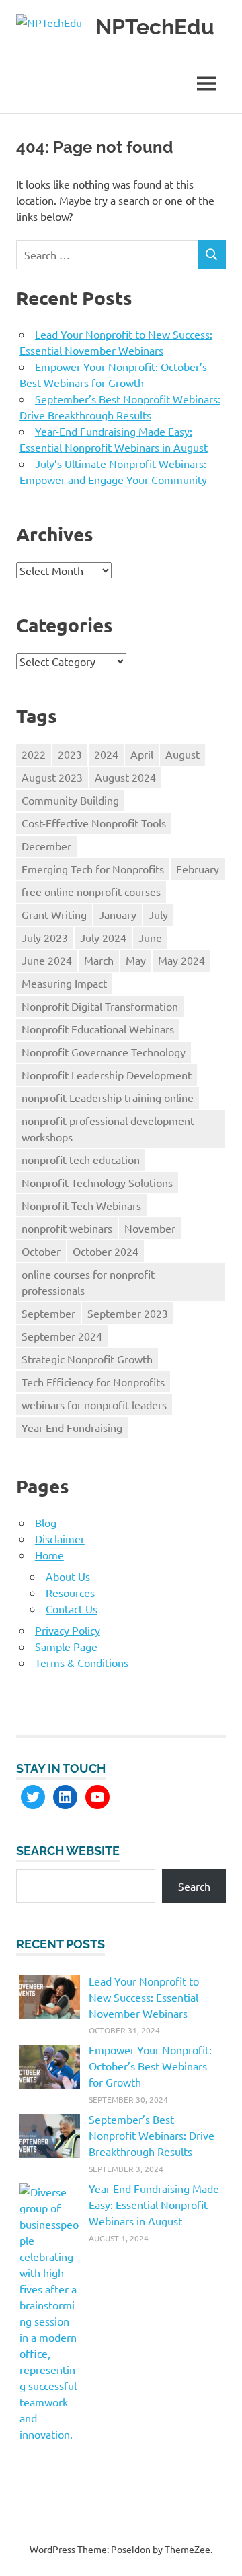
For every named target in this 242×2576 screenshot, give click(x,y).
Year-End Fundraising (72, 1427)
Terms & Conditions (82, 1662)
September (48, 1313)
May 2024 (182, 960)
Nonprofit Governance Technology (104, 1052)
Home (49, 1555)
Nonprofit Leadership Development (107, 1075)
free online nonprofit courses (91, 891)
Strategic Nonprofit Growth (87, 1359)
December (46, 846)
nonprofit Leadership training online (108, 1097)
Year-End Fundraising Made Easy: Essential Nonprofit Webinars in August (154, 2204)
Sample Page (66, 1646)
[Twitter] (33, 1797)
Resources (70, 1592)
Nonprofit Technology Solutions (97, 1182)
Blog (46, 1522)
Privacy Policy (68, 1630)
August (183, 754)
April (142, 754)
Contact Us (72, 1608)
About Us (68, 1576)
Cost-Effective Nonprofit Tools (94, 823)
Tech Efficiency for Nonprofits (93, 1382)
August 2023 (52, 777)
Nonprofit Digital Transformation (100, 1006)
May (136, 960)
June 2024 (47, 960)
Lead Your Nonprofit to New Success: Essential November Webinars (144, 1997)
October (41, 1251)
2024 (106, 754)
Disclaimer (60, 1538)
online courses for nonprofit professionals (88, 1282)
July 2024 (103, 937)
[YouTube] (97, 1797)
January (118, 914)
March (99, 960)
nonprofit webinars (67, 1228)
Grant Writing (54, 914)
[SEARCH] (212, 255)
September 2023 (128, 1313)
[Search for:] (107, 255)
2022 (34, 754)
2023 (70, 754)
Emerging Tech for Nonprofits (93, 869)
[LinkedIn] (65, 1797)
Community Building (70, 800)
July (158, 914)
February (198, 869)
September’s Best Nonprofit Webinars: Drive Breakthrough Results (152, 2135)
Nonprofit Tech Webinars (81, 1205)
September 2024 (62, 1336)
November (150, 1228)
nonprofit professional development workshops (108, 1128)
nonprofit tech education (81, 1159)
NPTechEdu (155, 27)
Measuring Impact (64, 983)
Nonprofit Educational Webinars (98, 1029)
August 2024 (125, 777)
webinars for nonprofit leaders (94, 1404)
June (150, 937)
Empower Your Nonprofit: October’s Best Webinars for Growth (150, 2066)
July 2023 (45, 937)
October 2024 (106, 1251)
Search (194, 1886)
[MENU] (206, 83)
